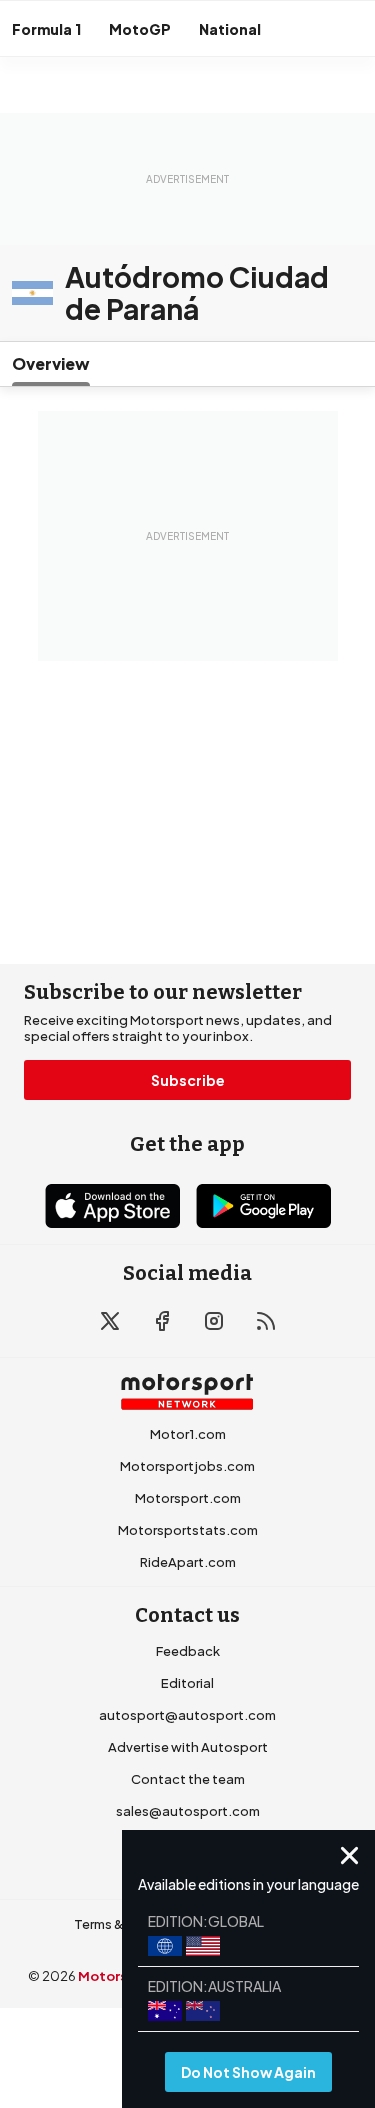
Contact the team (188, 1779)
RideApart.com (188, 1562)
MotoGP (140, 29)
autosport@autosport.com (187, 1715)
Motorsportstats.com (188, 1530)
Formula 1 (46, 29)
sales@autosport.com (188, 1811)
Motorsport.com (188, 1498)
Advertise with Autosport (188, 1747)
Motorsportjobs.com (187, 1466)
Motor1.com (188, 1434)
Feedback (188, 1651)
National (230, 29)
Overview (51, 363)
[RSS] (266, 1321)
